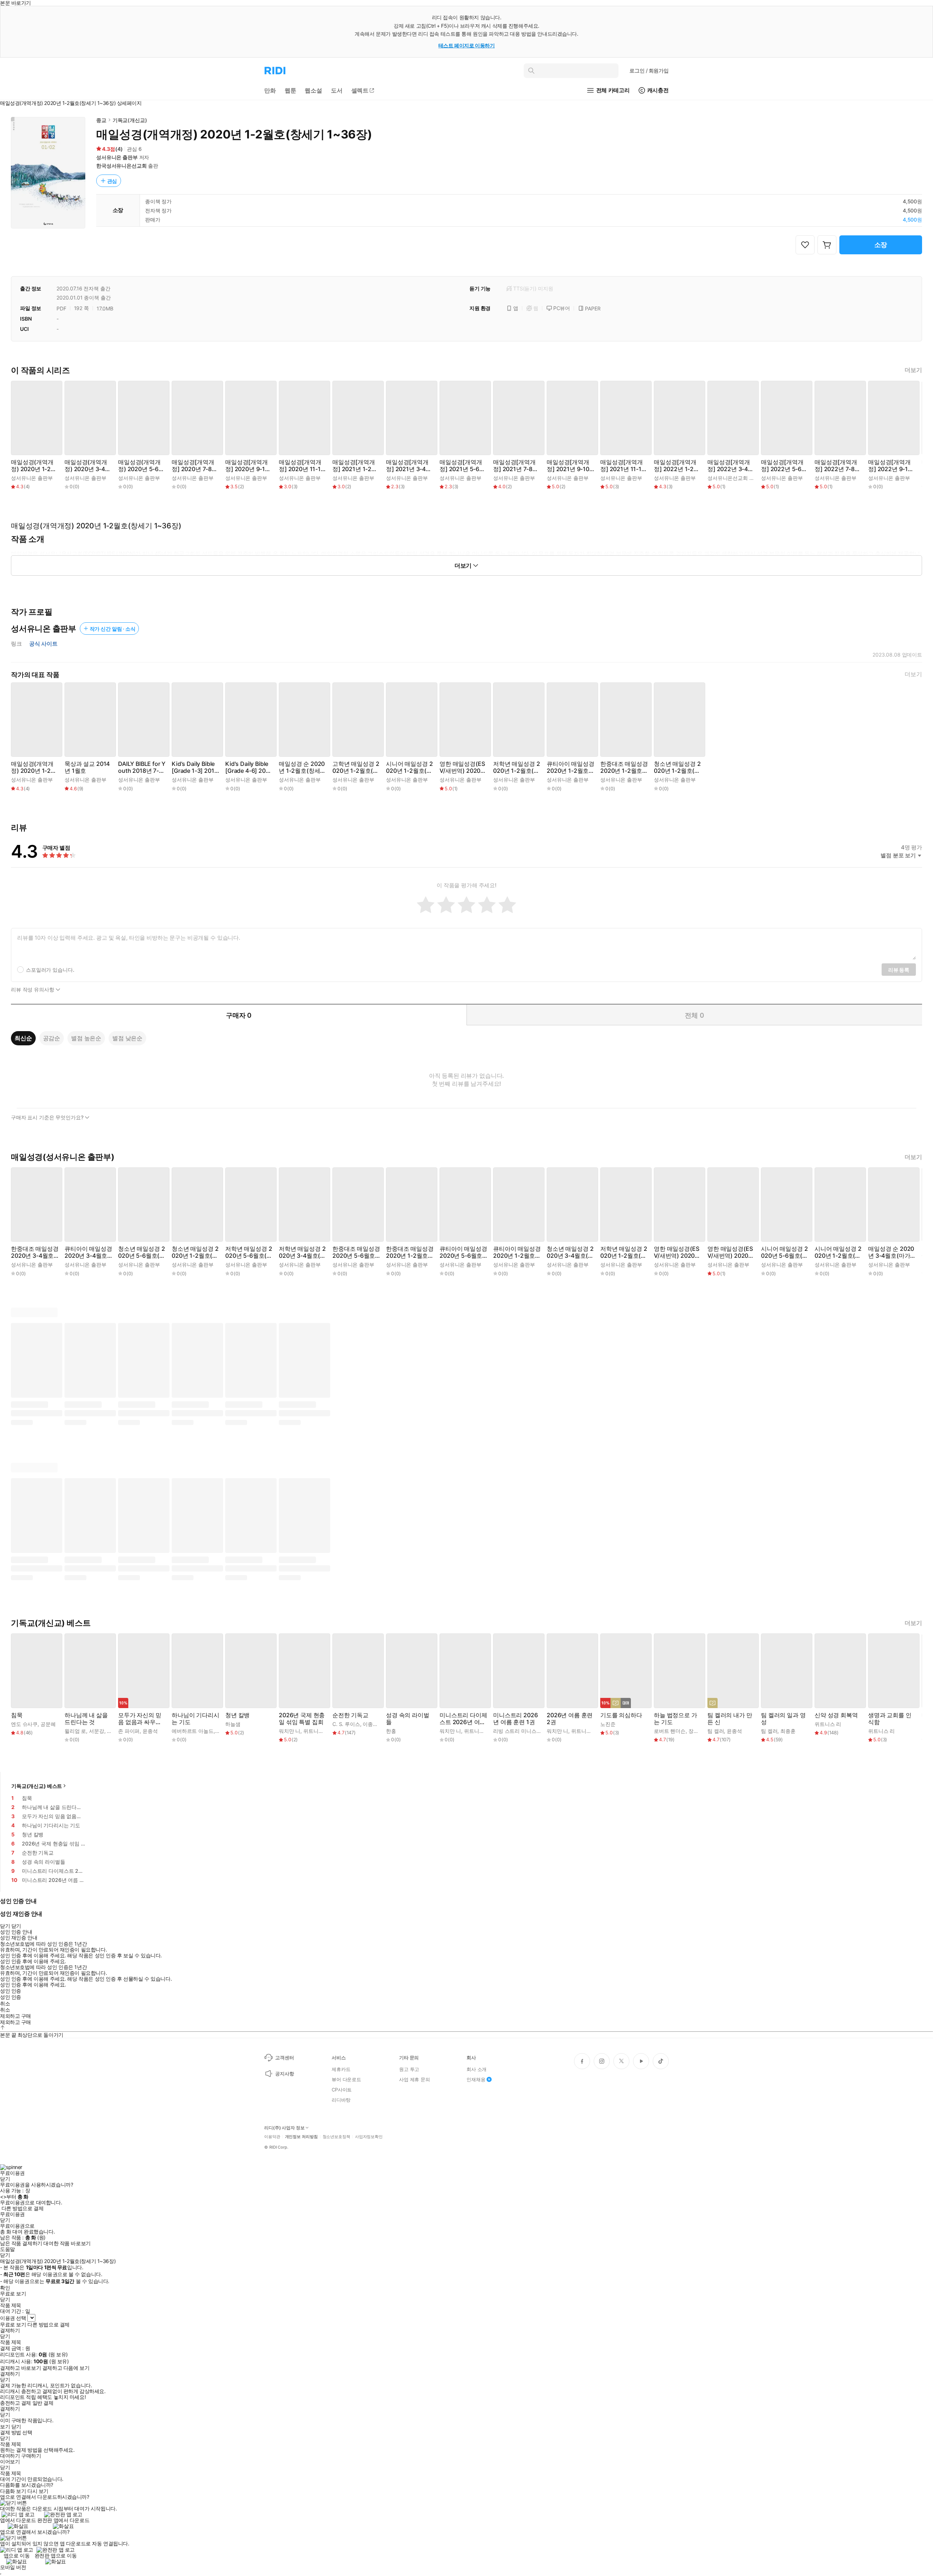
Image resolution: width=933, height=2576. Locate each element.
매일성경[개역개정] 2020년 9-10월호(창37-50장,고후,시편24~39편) (247, 466)
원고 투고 (409, 2069)
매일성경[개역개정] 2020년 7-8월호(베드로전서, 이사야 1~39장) (195, 466)
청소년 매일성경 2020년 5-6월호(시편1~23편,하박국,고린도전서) (142, 1252)
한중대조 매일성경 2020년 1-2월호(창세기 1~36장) (624, 767)
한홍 (391, 1731)
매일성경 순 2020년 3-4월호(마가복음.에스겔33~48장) (891, 1252)
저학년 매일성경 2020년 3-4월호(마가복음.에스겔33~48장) (302, 1252)
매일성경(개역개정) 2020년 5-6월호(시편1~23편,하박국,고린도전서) (141, 466)
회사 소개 (477, 2069)
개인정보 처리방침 (301, 2137)
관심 (112, 181)
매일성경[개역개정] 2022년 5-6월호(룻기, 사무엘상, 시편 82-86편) (785, 466)
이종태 (370, 1724)
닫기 (16, 2427)
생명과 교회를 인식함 (890, 1719)
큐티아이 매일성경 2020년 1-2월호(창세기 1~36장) (571, 767)
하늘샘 (233, 1724)
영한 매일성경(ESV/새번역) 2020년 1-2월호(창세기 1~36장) (463, 767)
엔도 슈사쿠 (24, 1724)
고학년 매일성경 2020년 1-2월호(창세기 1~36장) (356, 767)
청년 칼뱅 (237, 1715)
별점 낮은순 (127, 1038)
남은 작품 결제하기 (21, 2243)
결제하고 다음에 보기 (66, 2368)
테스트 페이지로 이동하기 (467, 45)
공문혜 (48, 1724)
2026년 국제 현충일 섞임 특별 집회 (302, 1719)
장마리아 (698, 1731)
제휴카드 (341, 2069)
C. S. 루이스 (346, 1724)
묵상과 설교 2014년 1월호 (87, 767)
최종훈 (788, 1731)
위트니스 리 (317, 1731)
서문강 (97, 1731)
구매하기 (31, 2456)
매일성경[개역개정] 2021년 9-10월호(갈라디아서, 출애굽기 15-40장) (569, 466)
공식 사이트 (43, 644)
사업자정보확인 (369, 2137)
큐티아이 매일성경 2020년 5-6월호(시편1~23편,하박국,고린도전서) (463, 1252)
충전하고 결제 (15, 2403)
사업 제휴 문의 (415, 2079)
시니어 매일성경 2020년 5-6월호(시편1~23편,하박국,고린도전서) (784, 1252)
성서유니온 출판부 (117, 157)
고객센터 (284, 2058)
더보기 (913, 370)
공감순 (52, 1038)
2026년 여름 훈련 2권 (570, 1719)
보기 (5, 2427)
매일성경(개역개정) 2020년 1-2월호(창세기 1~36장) (34, 466)
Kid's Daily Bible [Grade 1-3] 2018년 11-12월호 (195, 767)
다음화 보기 (13, 2491)
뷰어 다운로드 (346, 2079)
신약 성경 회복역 (836, 1715)
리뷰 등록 (899, 970)
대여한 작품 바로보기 (67, 2243)
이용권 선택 (13, 2318)
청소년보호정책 (336, 2137)
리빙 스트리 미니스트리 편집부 (528, 1731)
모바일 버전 (13, 2567)
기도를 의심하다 (621, 1715)
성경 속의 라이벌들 (408, 1719)
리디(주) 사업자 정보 (284, 2128)
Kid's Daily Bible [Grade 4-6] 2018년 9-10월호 (249, 767)
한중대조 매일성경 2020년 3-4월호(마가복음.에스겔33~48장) (35, 1252)
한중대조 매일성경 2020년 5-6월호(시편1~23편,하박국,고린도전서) (356, 1252)
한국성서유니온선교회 (122, 166)
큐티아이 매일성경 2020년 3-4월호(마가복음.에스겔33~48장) (88, 1252)
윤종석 (150, 1731)
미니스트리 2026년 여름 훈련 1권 (515, 1719)
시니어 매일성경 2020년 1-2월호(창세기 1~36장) (409, 767)
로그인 (649, 71)
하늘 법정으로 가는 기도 (676, 1719)
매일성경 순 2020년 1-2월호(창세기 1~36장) (302, 767)
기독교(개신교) (130, 120)
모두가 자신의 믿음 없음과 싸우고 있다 (140, 1719)
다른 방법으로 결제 (23, 2208)
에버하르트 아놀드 (193, 1731)
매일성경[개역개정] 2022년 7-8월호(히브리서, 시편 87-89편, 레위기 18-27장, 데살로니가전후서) (838, 466)
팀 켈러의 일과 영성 (783, 1719)
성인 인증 (11, 1991)
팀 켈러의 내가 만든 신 (730, 1719)
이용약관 (272, 2137)
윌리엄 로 (75, 1731)
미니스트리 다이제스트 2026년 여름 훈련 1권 (463, 1719)
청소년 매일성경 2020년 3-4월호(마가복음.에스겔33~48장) (570, 1252)
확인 (5, 2288)
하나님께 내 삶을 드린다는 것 (86, 1719)
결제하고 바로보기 (20, 2368)
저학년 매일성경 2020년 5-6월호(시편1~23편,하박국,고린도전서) (249, 1252)
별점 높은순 (86, 1038)
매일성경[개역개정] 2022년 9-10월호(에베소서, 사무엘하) (891, 466)
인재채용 (476, 2079)
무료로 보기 (13, 2325)
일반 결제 (43, 2403)
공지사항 (284, 2074)
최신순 (23, 1038)
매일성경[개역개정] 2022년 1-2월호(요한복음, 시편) (677, 466)
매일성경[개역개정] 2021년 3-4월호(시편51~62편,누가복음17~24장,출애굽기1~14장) (409, 466)
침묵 (17, 1715)
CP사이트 (342, 2090)
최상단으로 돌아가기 (40, 2035)
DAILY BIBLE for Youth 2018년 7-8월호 (142, 767)
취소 (5, 2004)
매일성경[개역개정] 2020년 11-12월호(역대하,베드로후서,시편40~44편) (302, 466)
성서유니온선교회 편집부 (736, 478)
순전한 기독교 (350, 1715)
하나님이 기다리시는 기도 (196, 1719)
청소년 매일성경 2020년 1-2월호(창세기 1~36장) (677, 767)
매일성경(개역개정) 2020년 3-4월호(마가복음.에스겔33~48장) (88, 466)
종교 (101, 120)
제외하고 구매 (15, 2016)
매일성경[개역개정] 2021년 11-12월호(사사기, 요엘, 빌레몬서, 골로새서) (624, 466)
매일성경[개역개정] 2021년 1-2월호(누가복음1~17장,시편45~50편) (355, 466)
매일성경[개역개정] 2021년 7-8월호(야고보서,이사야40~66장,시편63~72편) (516, 466)
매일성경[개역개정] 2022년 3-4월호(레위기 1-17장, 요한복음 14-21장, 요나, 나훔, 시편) (731, 466)
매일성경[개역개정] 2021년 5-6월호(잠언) (462, 466)
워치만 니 (290, 1731)
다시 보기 (38, 2491)
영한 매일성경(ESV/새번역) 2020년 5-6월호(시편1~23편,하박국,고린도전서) (678, 1252)
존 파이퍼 (129, 1731)
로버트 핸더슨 (670, 1731)
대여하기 (10, 2456)
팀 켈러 (716, 1731)
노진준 (608, 1724)
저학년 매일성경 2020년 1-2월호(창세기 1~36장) (516, 767)
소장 (881, 245)
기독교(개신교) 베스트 (37, 1786)
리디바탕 (341, 2100)
